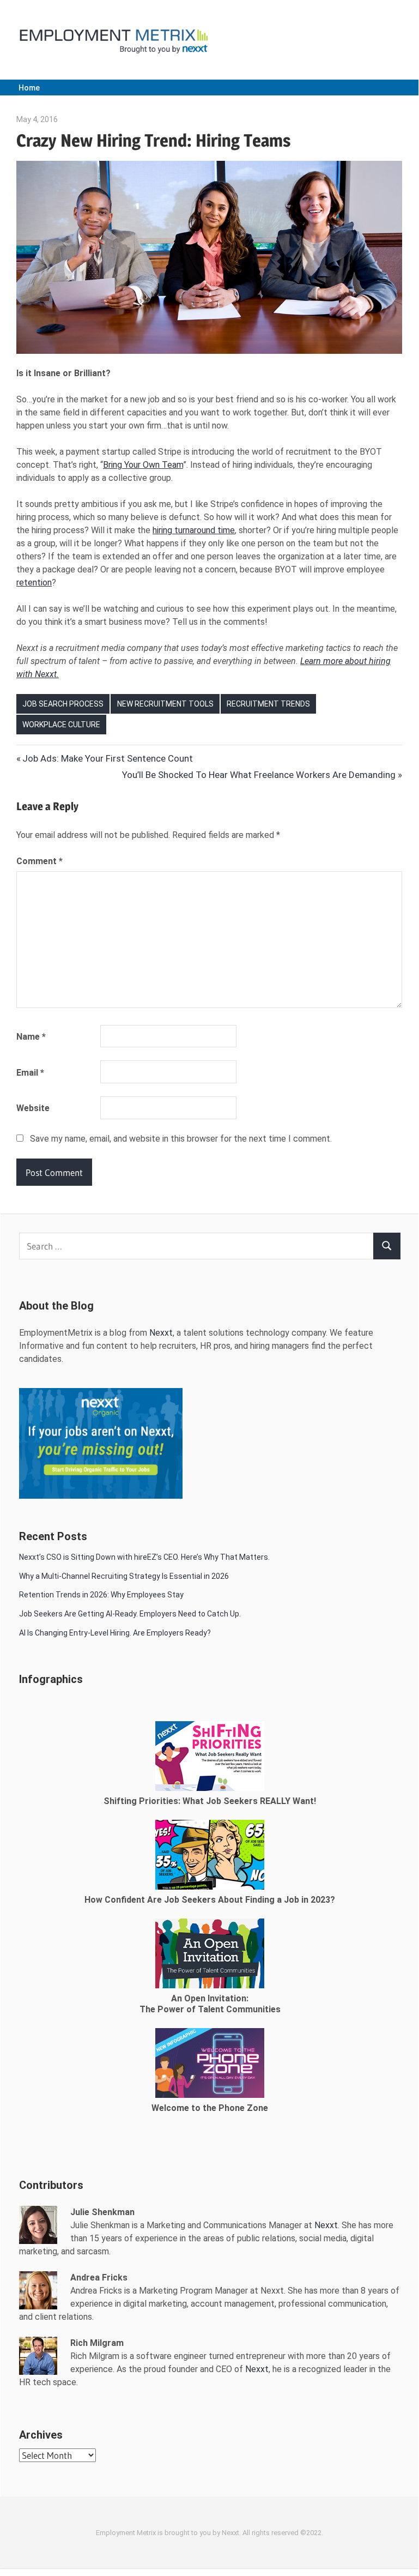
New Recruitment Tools (165, 704)
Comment (40, 861)
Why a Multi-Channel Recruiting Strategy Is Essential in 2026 (124, 1576)
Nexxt (161, 1333)
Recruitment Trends (268, 704)
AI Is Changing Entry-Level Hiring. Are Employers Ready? (115, 1633)
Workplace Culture (61, 725)
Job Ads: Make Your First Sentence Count (107, 758)
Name (31, 1037)
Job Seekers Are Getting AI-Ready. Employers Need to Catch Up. (130, 1614)
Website (33, 1108)
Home (29, 88)
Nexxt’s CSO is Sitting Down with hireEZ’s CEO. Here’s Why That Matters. (145, 1557)
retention (34, 583)
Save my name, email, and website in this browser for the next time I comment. (181, 1139)
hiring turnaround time (194, 530)
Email (30, 1073)
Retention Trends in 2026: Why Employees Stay (101, 1595)
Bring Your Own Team (143, 465)
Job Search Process (63, 704)
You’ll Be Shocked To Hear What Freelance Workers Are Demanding (259, 775)
